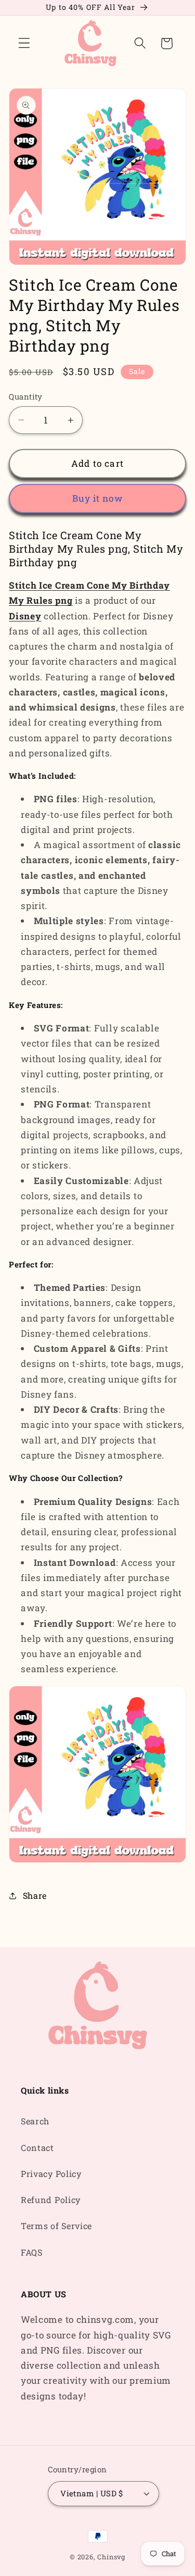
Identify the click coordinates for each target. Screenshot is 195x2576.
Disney (25, 616)
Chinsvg (111, 2557)
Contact (37, 2148)
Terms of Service (56, 2226)
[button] (24, 43)
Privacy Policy (51, 2174)
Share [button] (35, 1895)
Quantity (26, 396)
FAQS (32, 2252)
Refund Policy (51, 2200)
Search (35, 2121)
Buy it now (97, 498)
